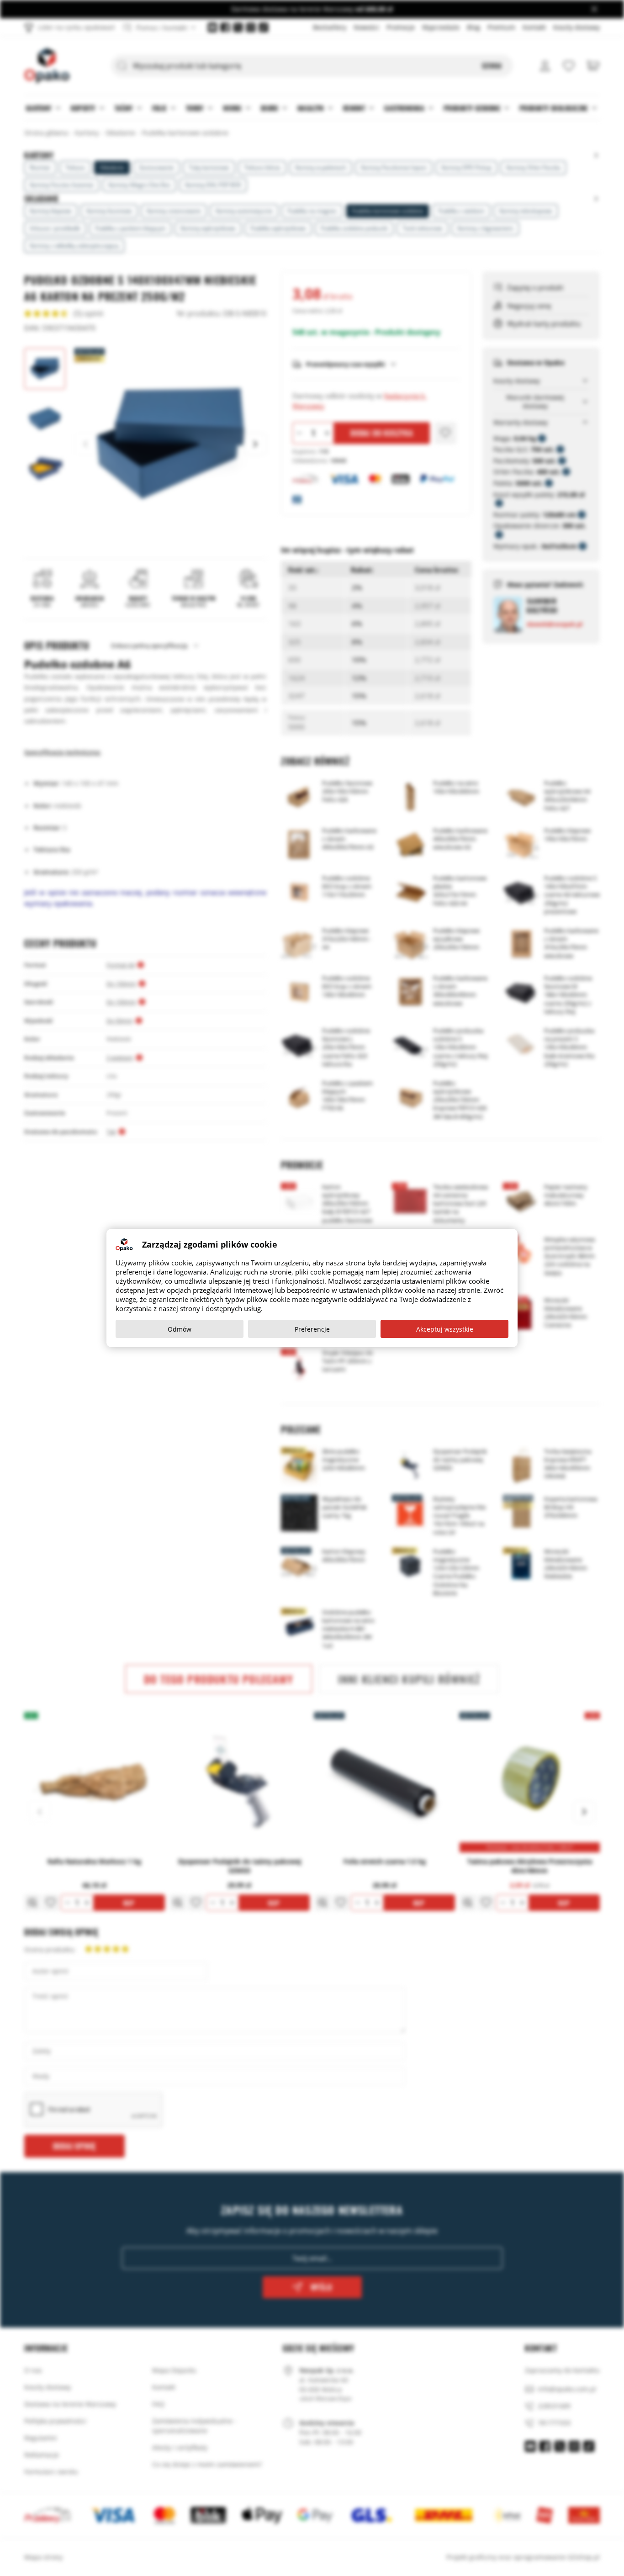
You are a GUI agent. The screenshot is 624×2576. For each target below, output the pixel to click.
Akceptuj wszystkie (445, 1329)
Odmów (180, 1329)
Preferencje (312, 1329)
